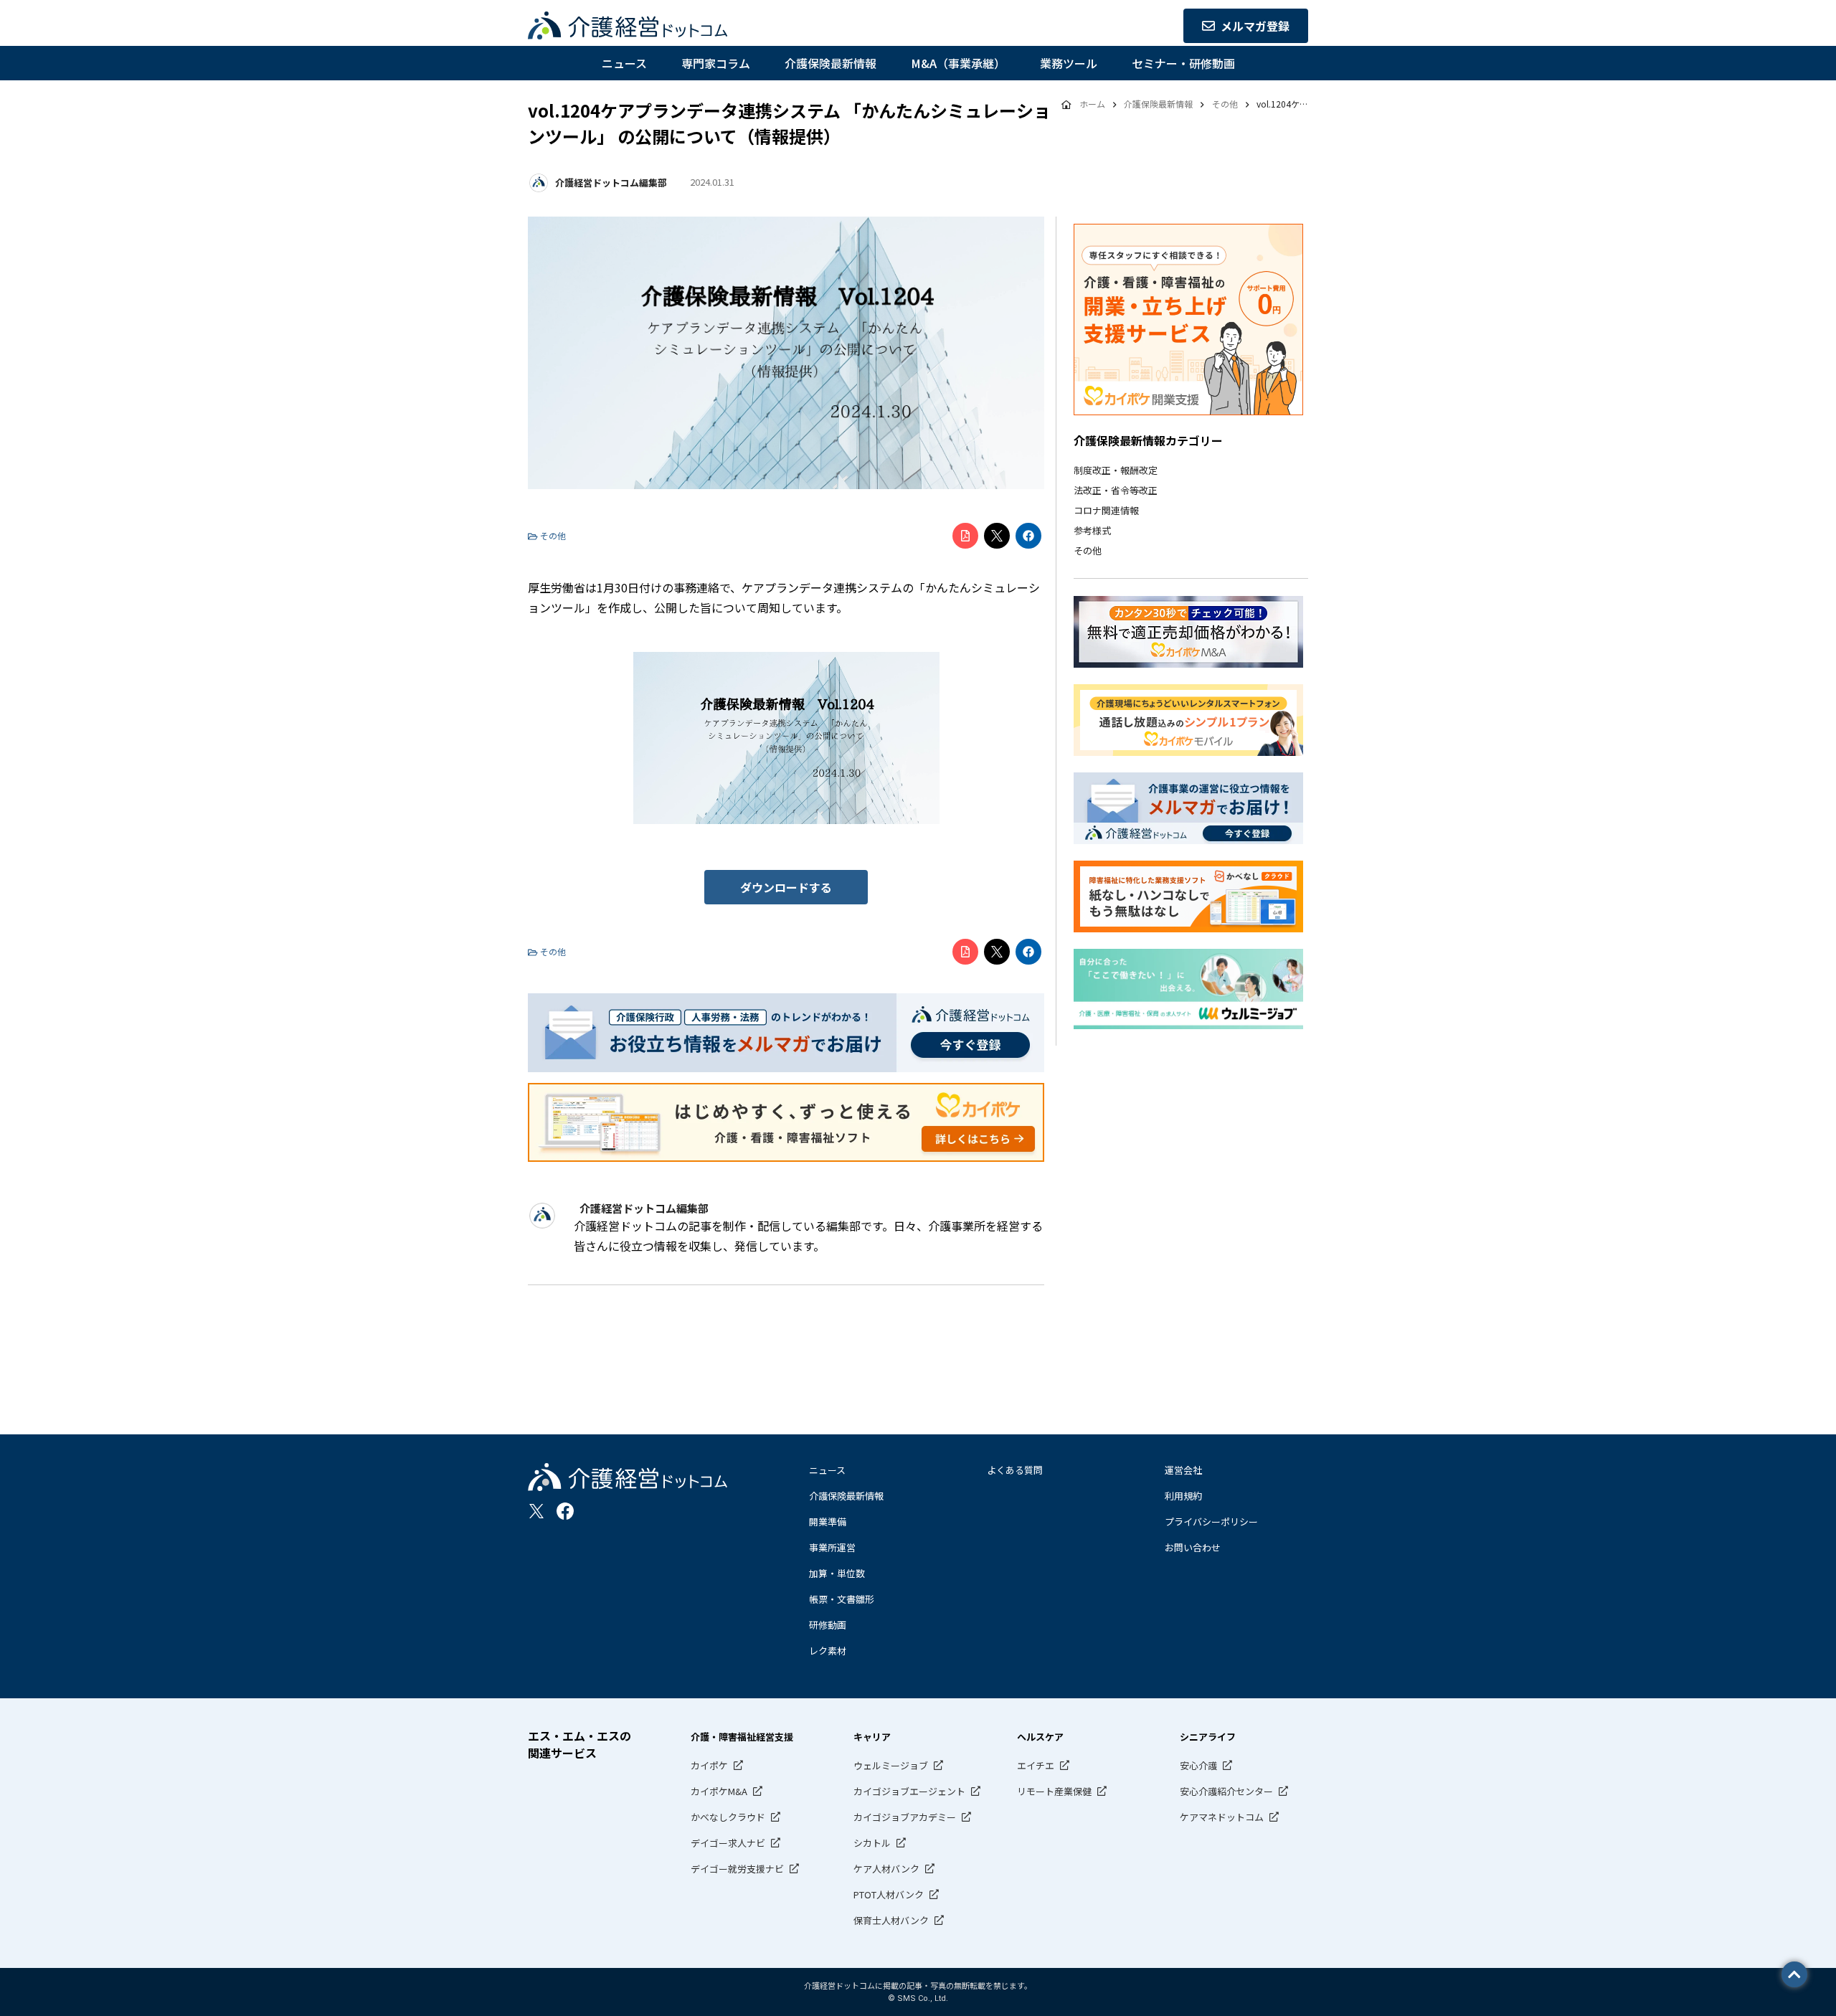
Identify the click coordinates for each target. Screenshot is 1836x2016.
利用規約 (1183, 1496)
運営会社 (1183, 1470)
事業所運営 (832, 1547)
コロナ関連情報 (1106, 510)
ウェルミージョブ (891, 1765)
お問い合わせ (1193, 1547)
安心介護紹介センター (1226, 1791)
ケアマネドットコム (1222, 1817)
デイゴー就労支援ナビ (737, 1869)
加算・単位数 (837, 1573)
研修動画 (828, 1625)
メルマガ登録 (1255, 26)
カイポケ (709, 1765)
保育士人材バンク (891, 1920)
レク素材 (828, 1651)
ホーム (1092, 104)
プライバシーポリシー (1211, 1522)
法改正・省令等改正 (1116, 490)
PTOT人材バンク (889, 1894)
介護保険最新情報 (831, 63)
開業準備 (828, 1522)
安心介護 (1198, 1765)
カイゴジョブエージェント (909, 1791)
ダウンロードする (786, 887)
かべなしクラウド (728, 1817)
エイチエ (1036, 1765)
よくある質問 (1015, 1470)
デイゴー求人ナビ (728, 1843)
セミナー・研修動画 (1183, 63)
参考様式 (1092, 530)
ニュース (624, 63)
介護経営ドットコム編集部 (611, 183)
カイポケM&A (719, 1791)
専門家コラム (716, 63)
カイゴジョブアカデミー (905, 1817)
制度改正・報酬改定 (1116, 470)
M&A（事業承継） (958, 63)
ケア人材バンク (886, 1869)
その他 (1088, 550)
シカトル (872, 1843)
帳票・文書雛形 (842, 1599)
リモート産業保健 (1054, 1791)
